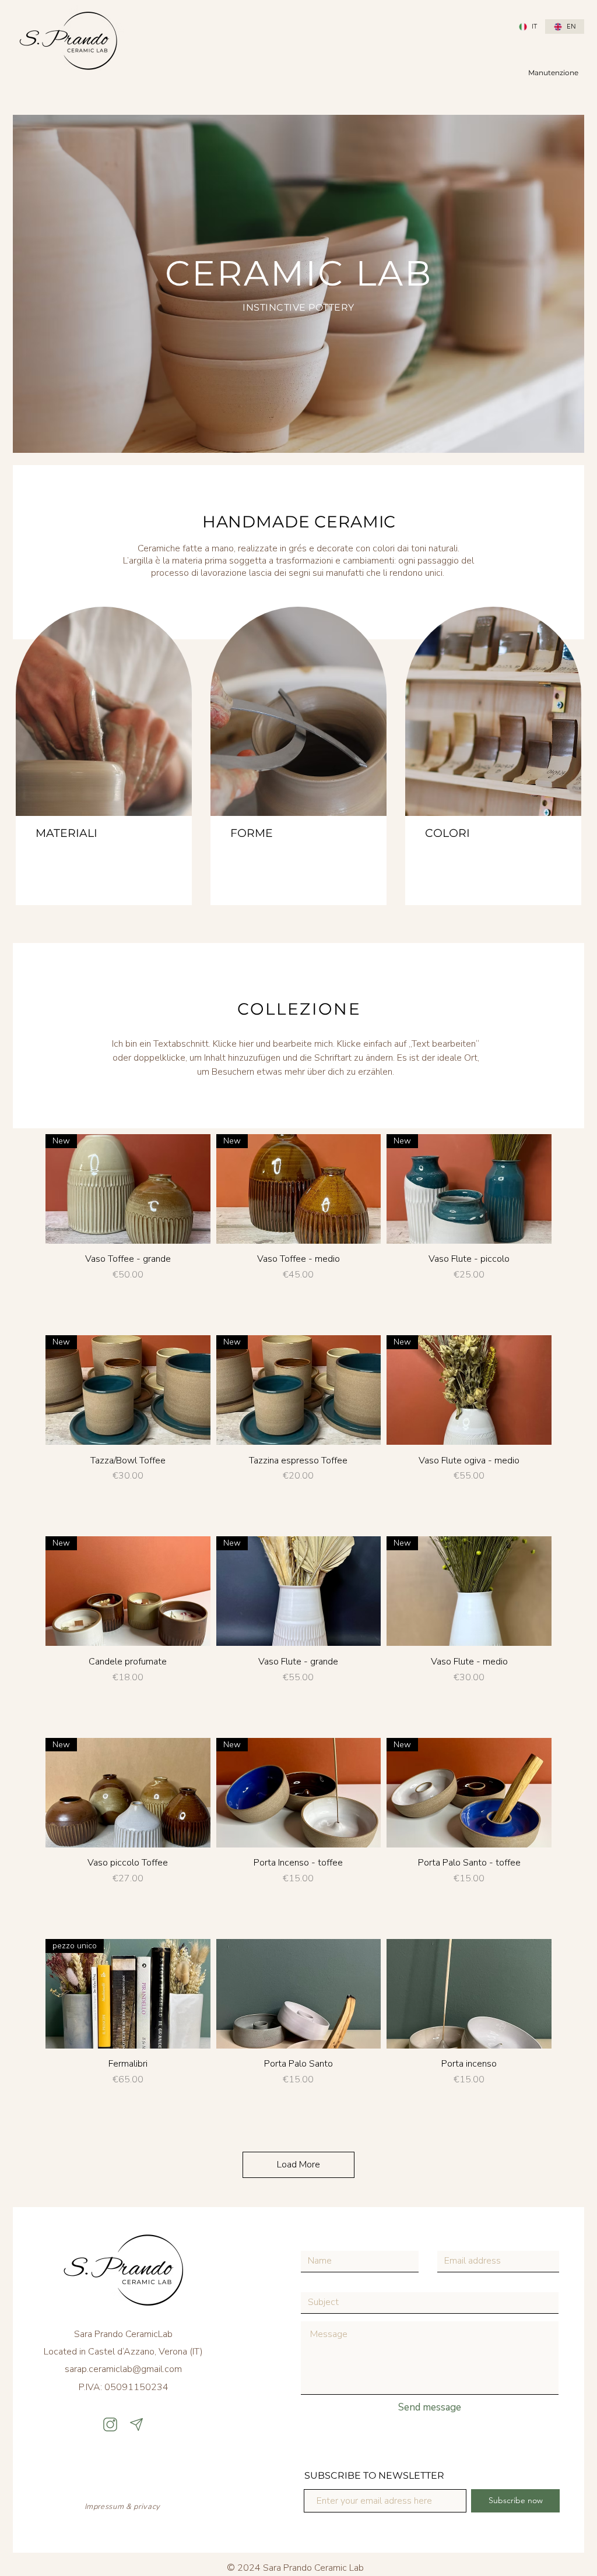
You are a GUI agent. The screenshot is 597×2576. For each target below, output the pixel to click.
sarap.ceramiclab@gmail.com (123, 2369)
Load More (298, 2165)
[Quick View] (299, 1994)
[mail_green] (136, 2424)
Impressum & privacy (124, 2507)
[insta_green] (110, 2424)
